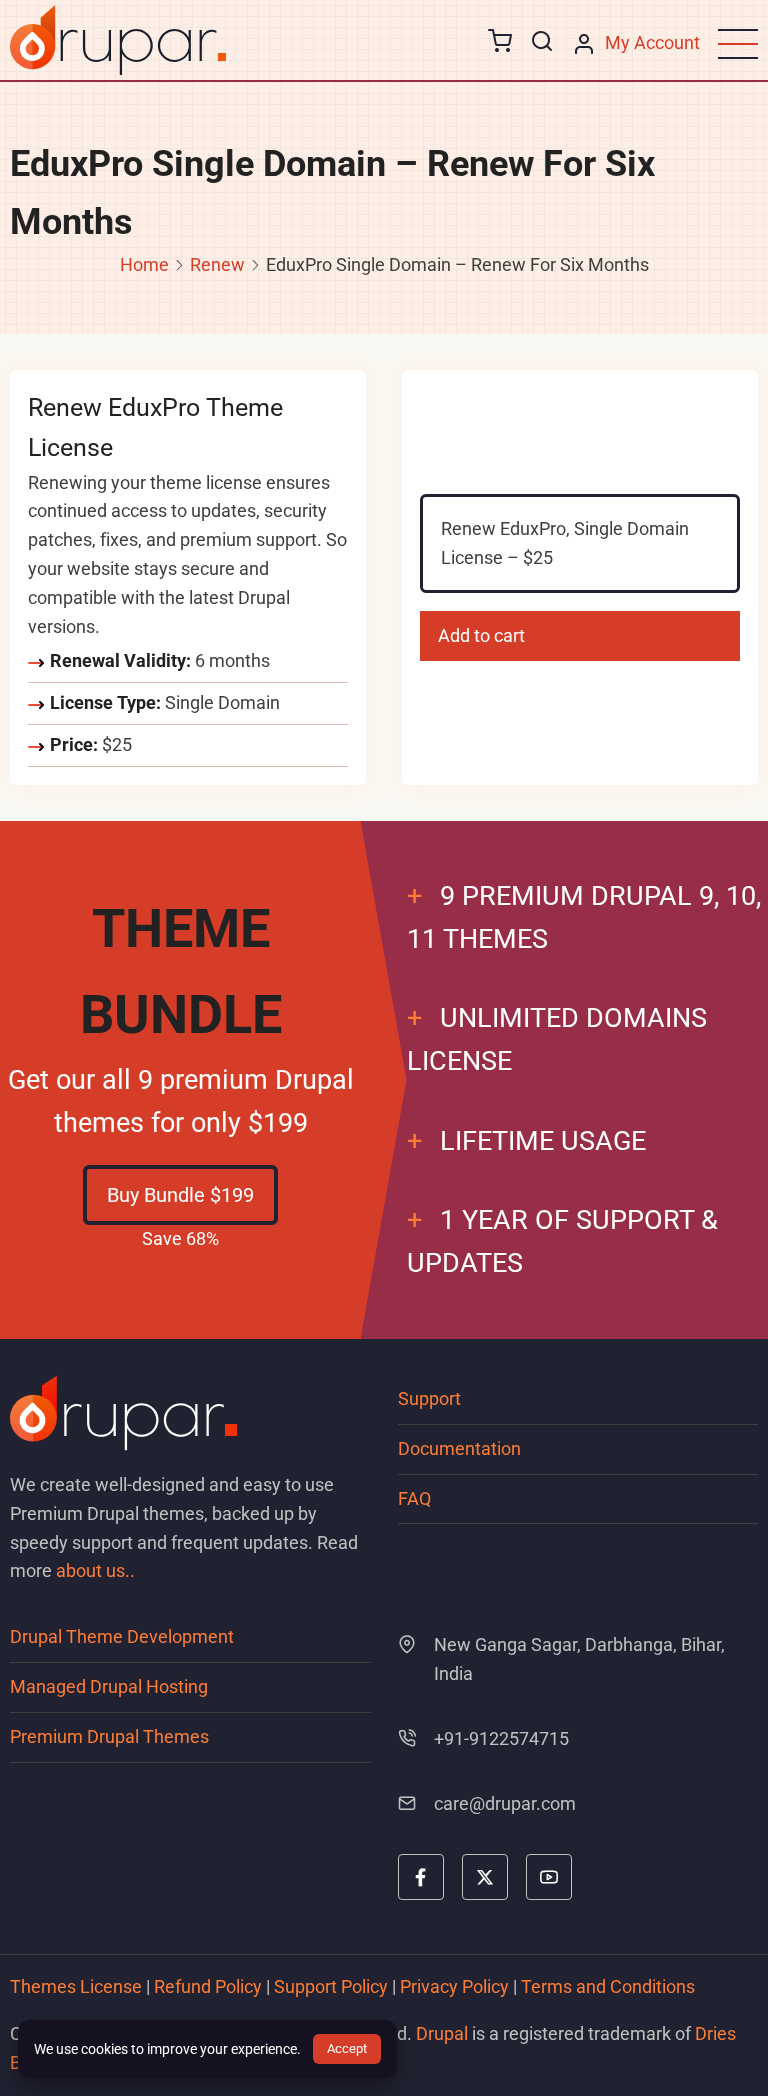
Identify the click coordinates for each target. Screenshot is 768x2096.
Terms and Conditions (608, 1986)
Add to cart (481, 635)
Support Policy (331, 1986)
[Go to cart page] (500, 43)
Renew (217, 264)
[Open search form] (542, 42)
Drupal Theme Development (122, 1636)
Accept (347, 2048)
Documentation (459, 1448)
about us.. (95, 1570)
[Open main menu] (738, 44)
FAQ (414, 1498)
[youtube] (549, 1877)
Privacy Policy (454, 1986)
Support (429, 1398)
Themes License (76, 1986)
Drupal (442, 2033)
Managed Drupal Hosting (109, 1686)
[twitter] (485, 1877)
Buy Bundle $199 (180, 1195)
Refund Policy (208, 1986)
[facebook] (421, 1877)
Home (144, 264)
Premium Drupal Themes (109, 1736)
